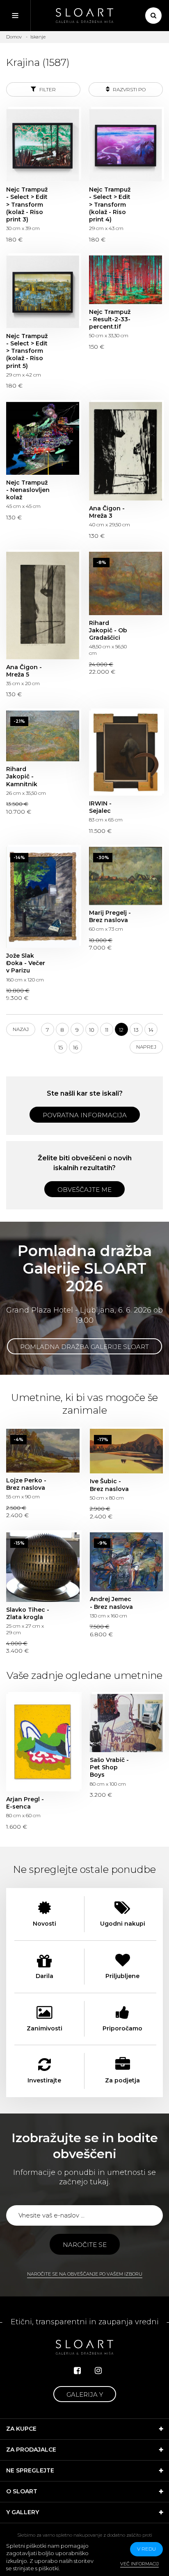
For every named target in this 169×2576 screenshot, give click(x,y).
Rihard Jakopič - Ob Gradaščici (126, 583)
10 (92, 1030)
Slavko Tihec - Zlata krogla (43, 1567)
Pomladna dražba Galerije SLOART (84, 1347)
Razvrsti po (129, 89)
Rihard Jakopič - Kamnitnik (43, 736)
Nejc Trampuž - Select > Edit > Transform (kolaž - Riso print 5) (43, 292)
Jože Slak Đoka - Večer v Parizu (43, 897)
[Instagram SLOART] (98, 2371)
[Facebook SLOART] (77, 2371)
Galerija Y (85, 2394)
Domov (14, 37)
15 (61, 1047)
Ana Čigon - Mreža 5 (43, 606)
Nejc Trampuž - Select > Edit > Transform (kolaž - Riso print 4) (126, 145)
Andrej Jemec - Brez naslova (127, 1562)
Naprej (146, 1047)
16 (75, 1047)
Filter (47, 89)
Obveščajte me (84, 1190)
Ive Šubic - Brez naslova (127, 1451)
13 (136, 1030)
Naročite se (85, 2245)
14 (151, 1030)
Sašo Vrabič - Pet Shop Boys (127, 1723)
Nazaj (21, 1029)
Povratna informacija (85, 1115)
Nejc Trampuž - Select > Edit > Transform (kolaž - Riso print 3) (43, 145)
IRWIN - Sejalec (126, 753)
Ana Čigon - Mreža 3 (126, 451)
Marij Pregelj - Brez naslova (126, 876)
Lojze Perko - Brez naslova (43, 1451)
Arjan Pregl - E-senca (43, 1743)
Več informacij (139, 2564)
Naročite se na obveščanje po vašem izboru (85, 2274)
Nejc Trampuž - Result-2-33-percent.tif (126, 280)
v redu (146, 2549)
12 (121, 1030)
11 (107, 1030)
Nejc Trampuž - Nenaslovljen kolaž (43, 438)
